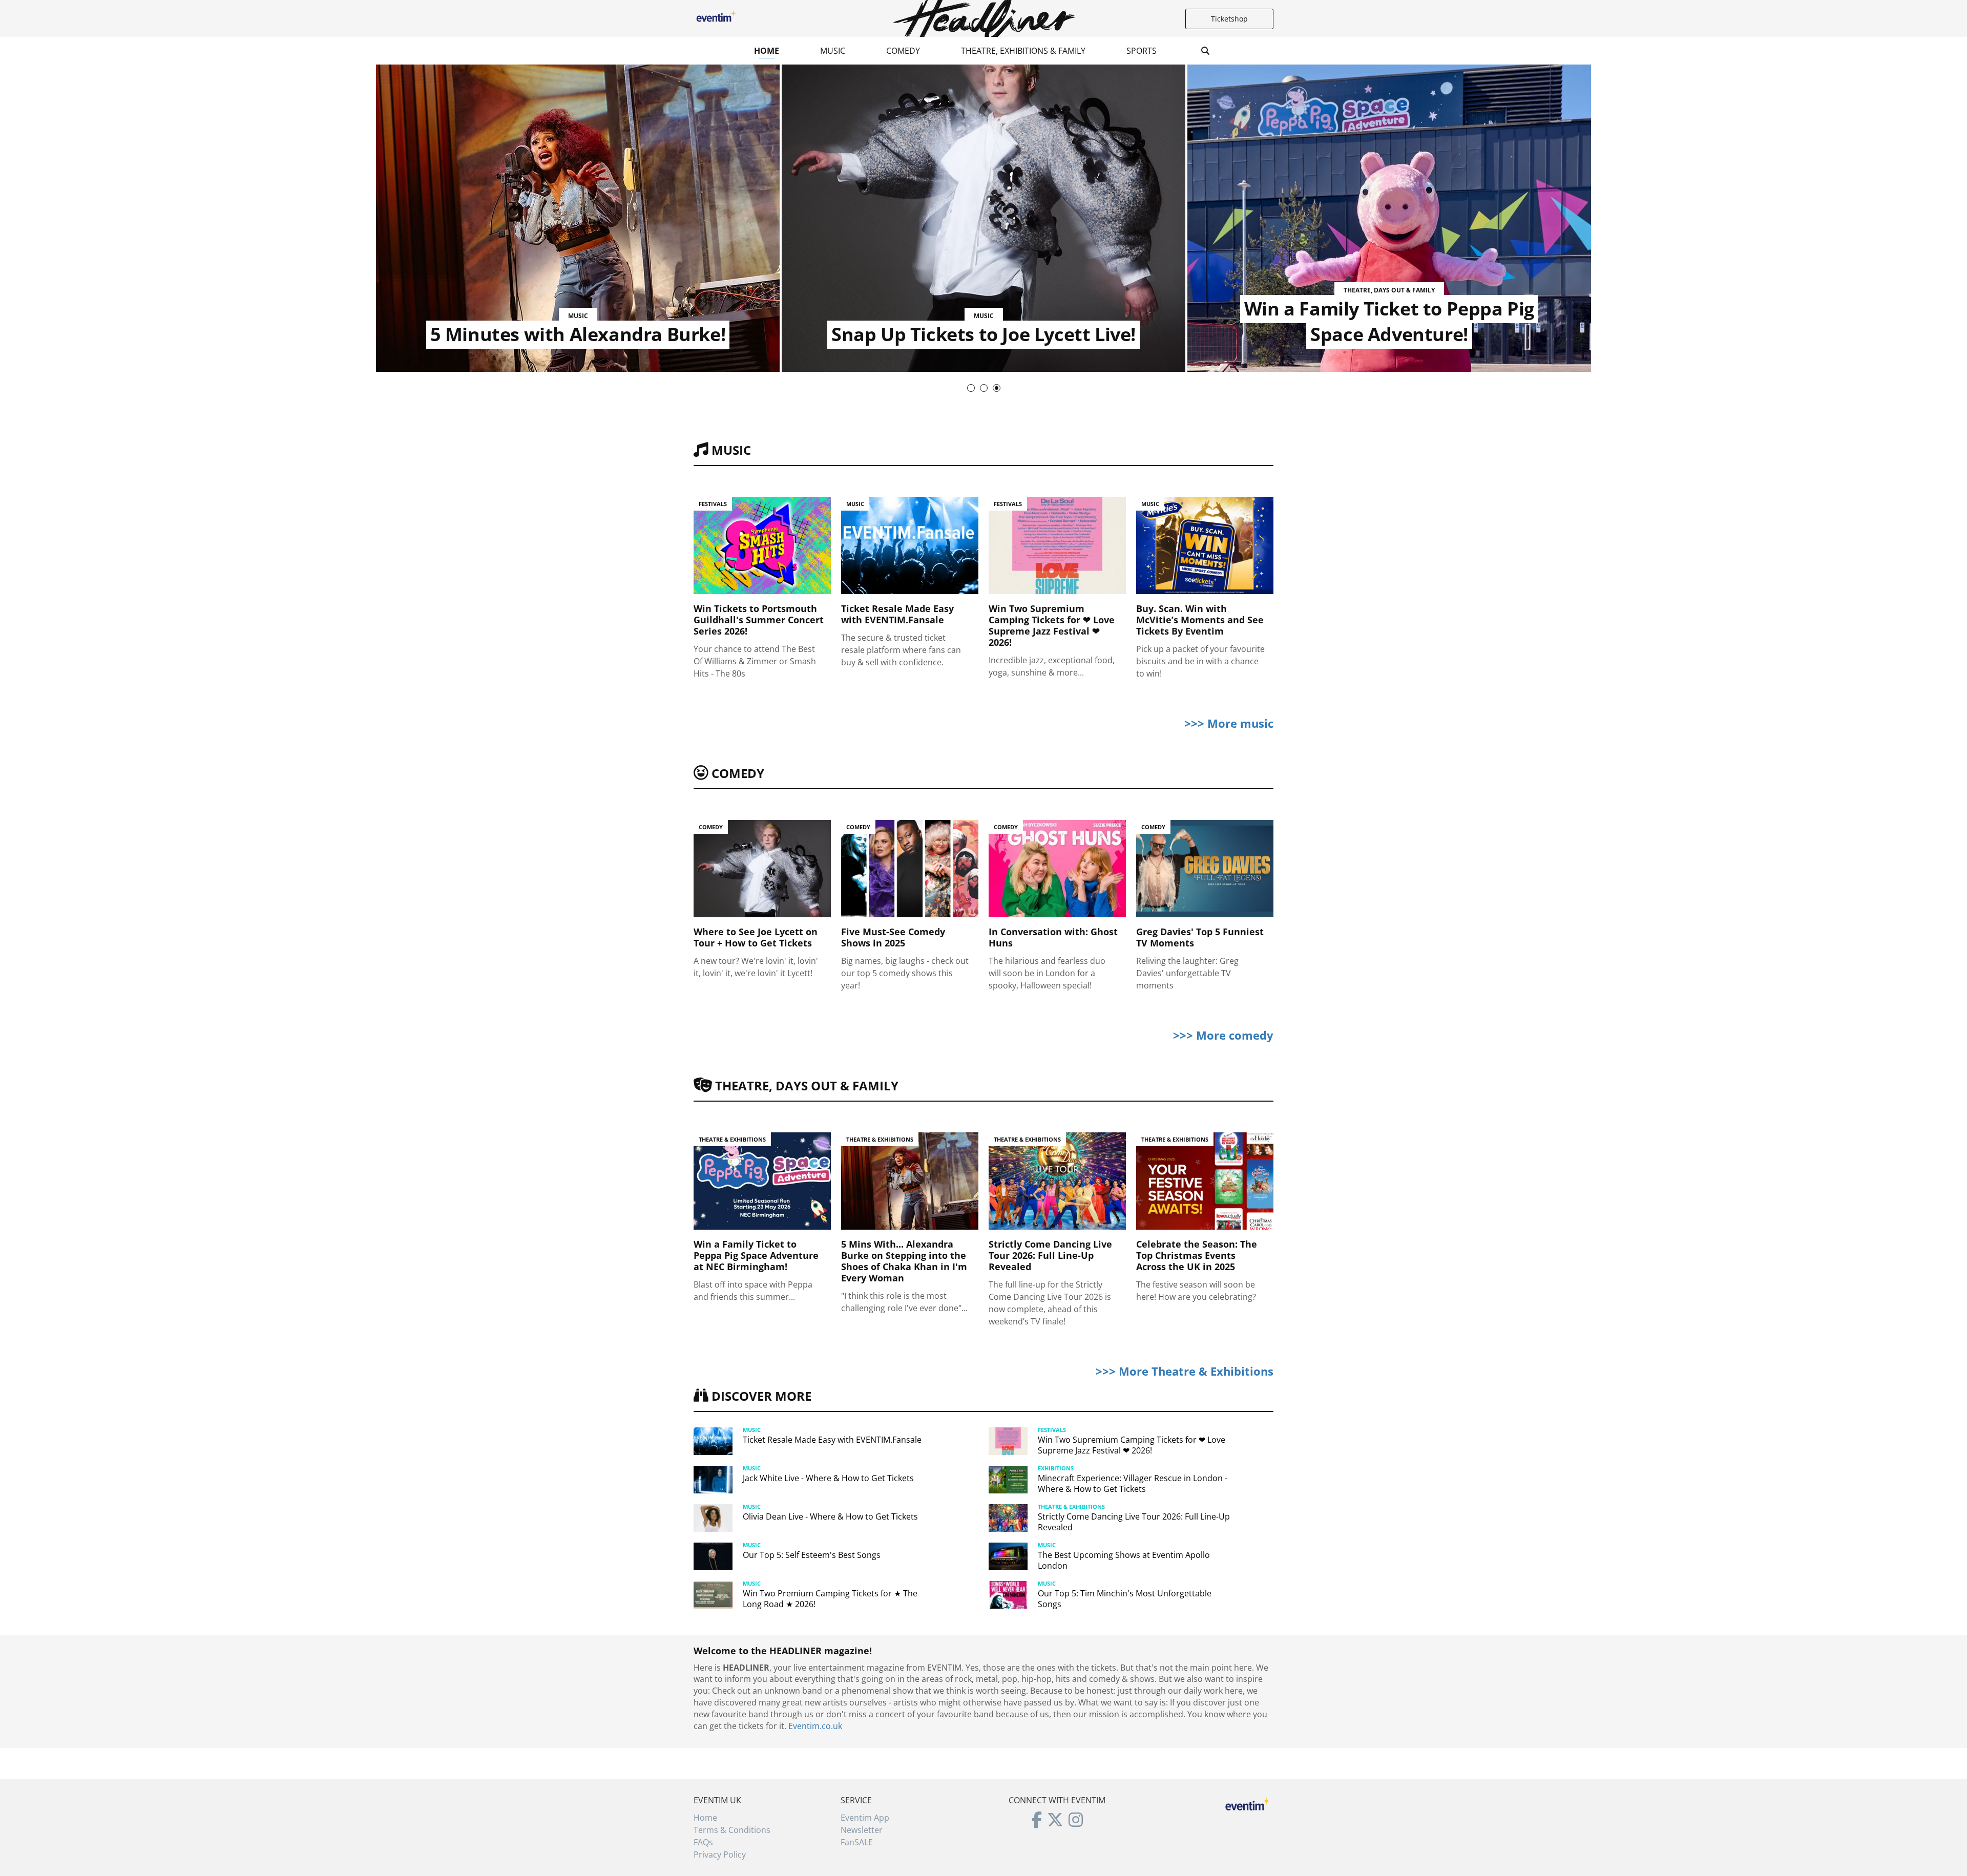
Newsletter (862, 1830)
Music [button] (833, 51)
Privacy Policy (720, 1854)
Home (767, 51)
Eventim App (865, 1818)
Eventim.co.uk (815, 1726)
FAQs (703, 1842)
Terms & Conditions (732, 1830)
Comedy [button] (903, 51)
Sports (1142, 51)
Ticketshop (1229, 19)
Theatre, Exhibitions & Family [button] (1023, 51)
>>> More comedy (1223, 1035)
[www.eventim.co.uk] (1248, 1803)
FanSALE (857, 1842)
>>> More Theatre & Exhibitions (1185, 1371)
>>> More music (1229, 723)
